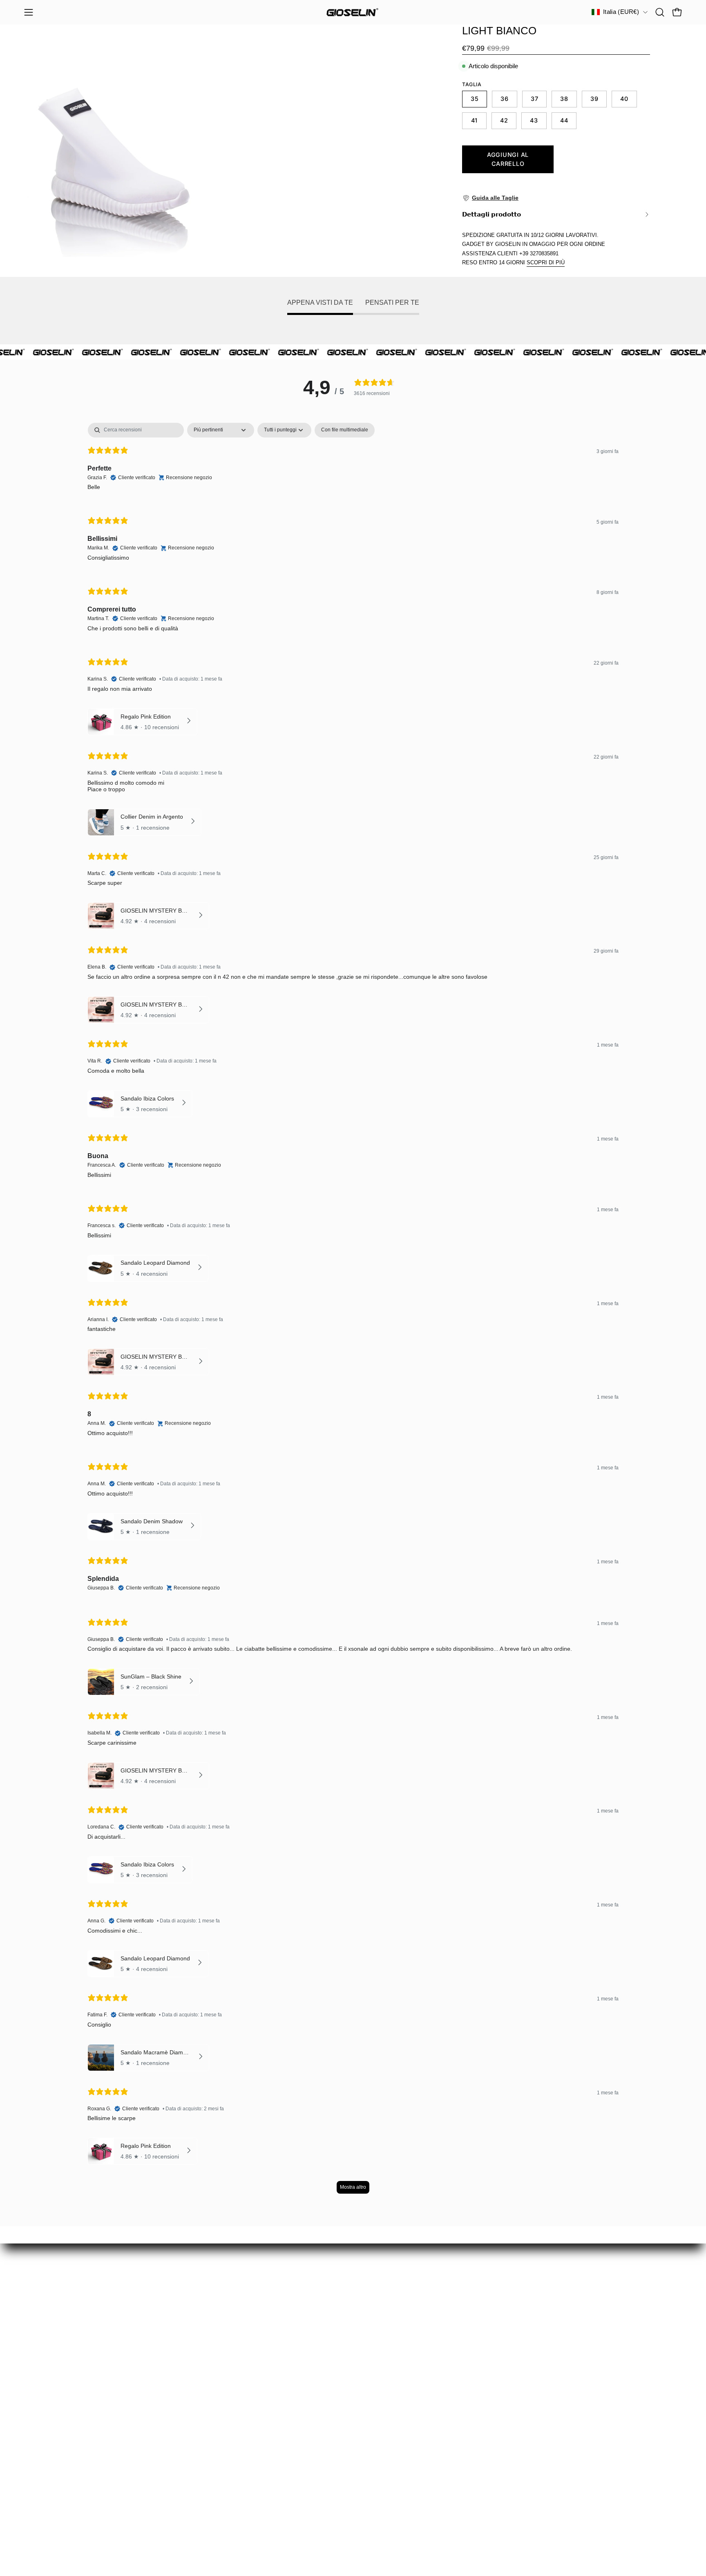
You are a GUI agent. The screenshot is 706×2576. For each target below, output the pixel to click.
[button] (660, 12)
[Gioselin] (353, 12)
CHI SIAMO (42, 2439)
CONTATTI (41, 2495)
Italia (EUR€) (621, 12)
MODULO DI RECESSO (61, 2410)
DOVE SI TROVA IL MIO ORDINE (76, 2382)
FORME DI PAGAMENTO (64, 2467)
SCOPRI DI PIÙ (546, 262)
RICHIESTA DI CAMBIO (61, 2396)
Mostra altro (353, 2187)
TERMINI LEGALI (51, 2481)
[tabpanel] (353, 1312)
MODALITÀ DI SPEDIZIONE (68, 2453)
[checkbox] (345, 430)
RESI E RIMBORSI (54, 2424)
